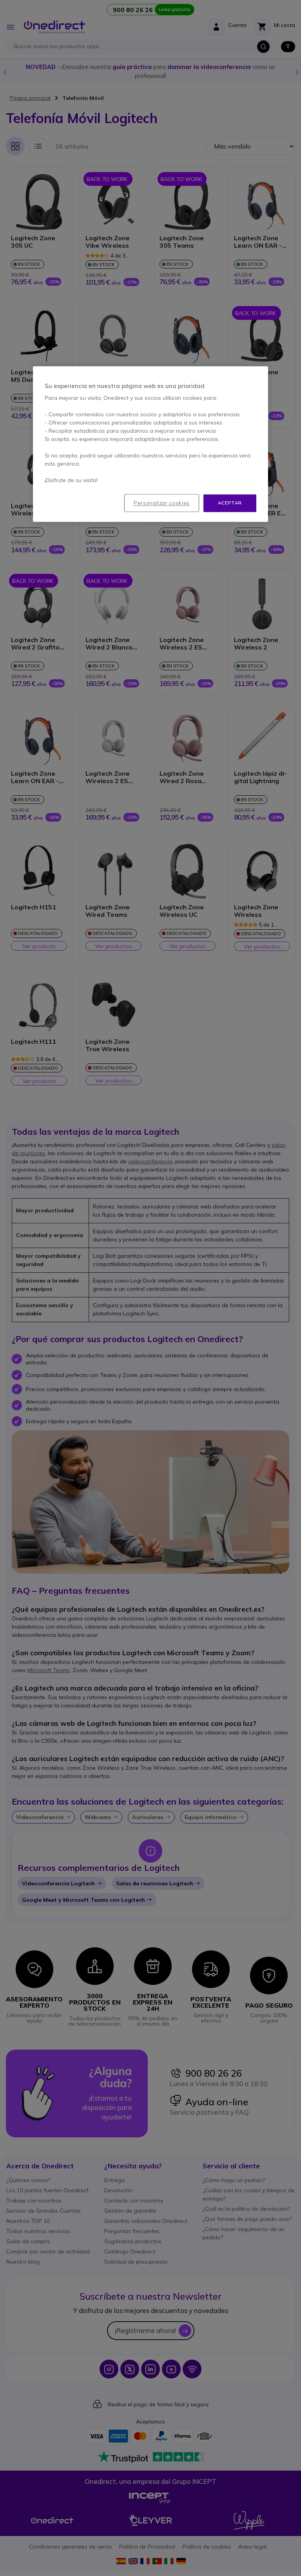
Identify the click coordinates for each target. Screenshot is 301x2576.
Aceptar (230, 503)
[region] (150, 444)
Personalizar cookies (162, 503)
